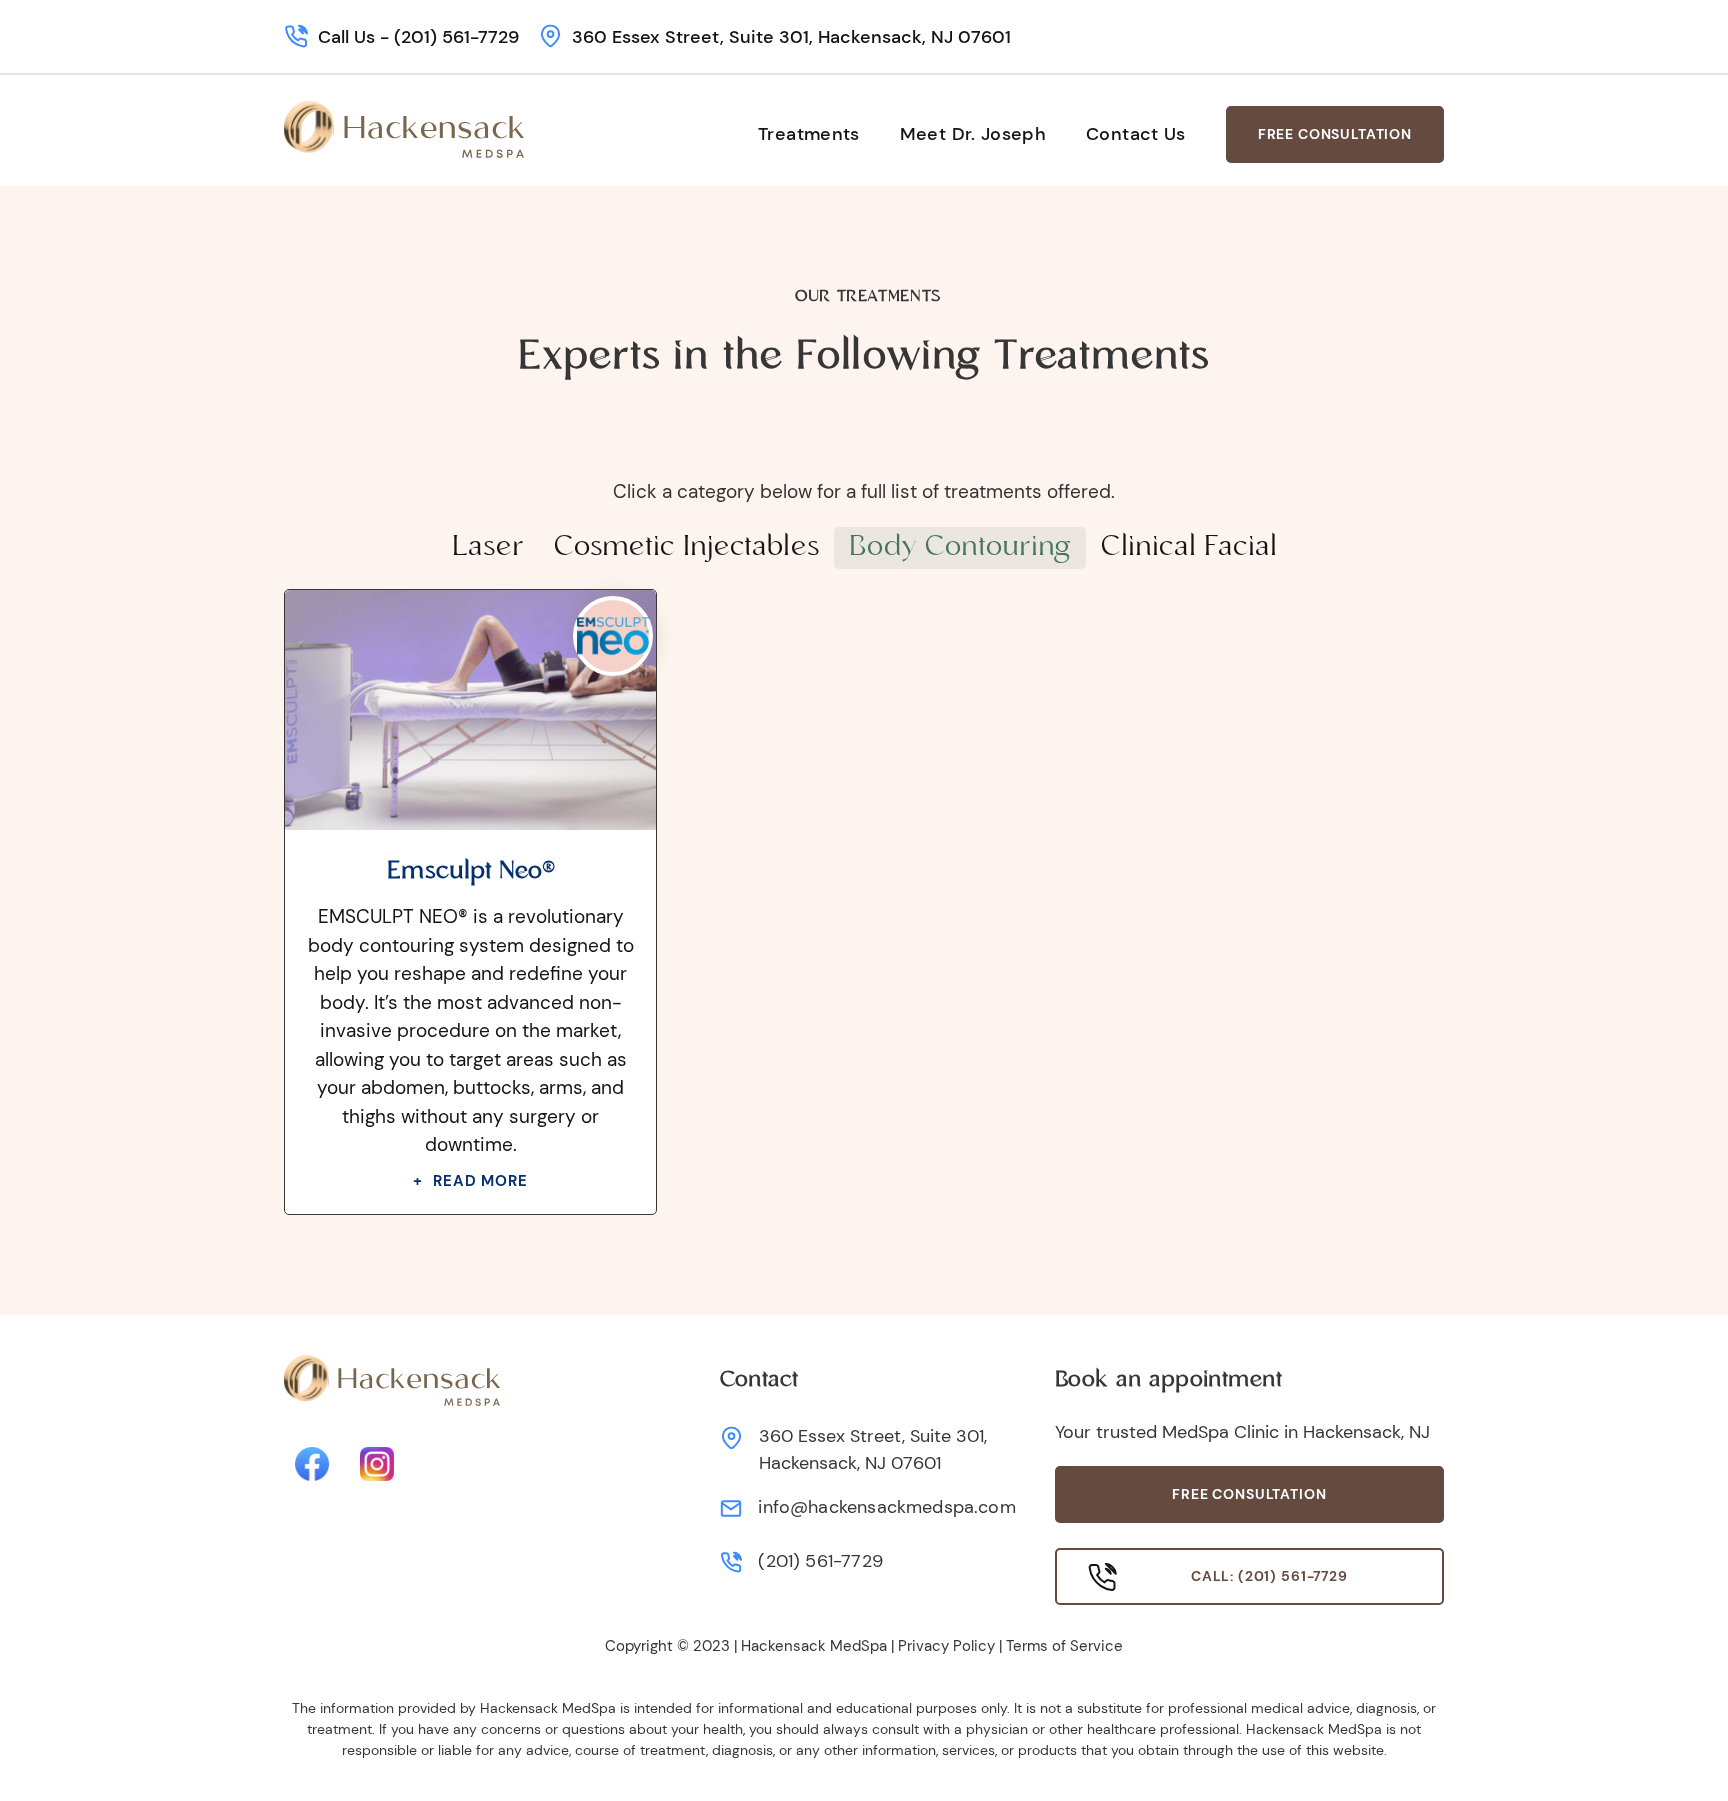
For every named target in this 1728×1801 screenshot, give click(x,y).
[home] (404, 129)
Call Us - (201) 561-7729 (418, 37)
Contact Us (1136, 134)
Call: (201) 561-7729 (1269, 1576)
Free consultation (1249, 1494)
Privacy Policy (946, 1646)
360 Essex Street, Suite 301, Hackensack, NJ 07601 (791, 37)
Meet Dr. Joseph (973, 134)
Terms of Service (1064, 1646)
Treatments (809, 134)
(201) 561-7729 (820, 1561)
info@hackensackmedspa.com (887, 1507)
